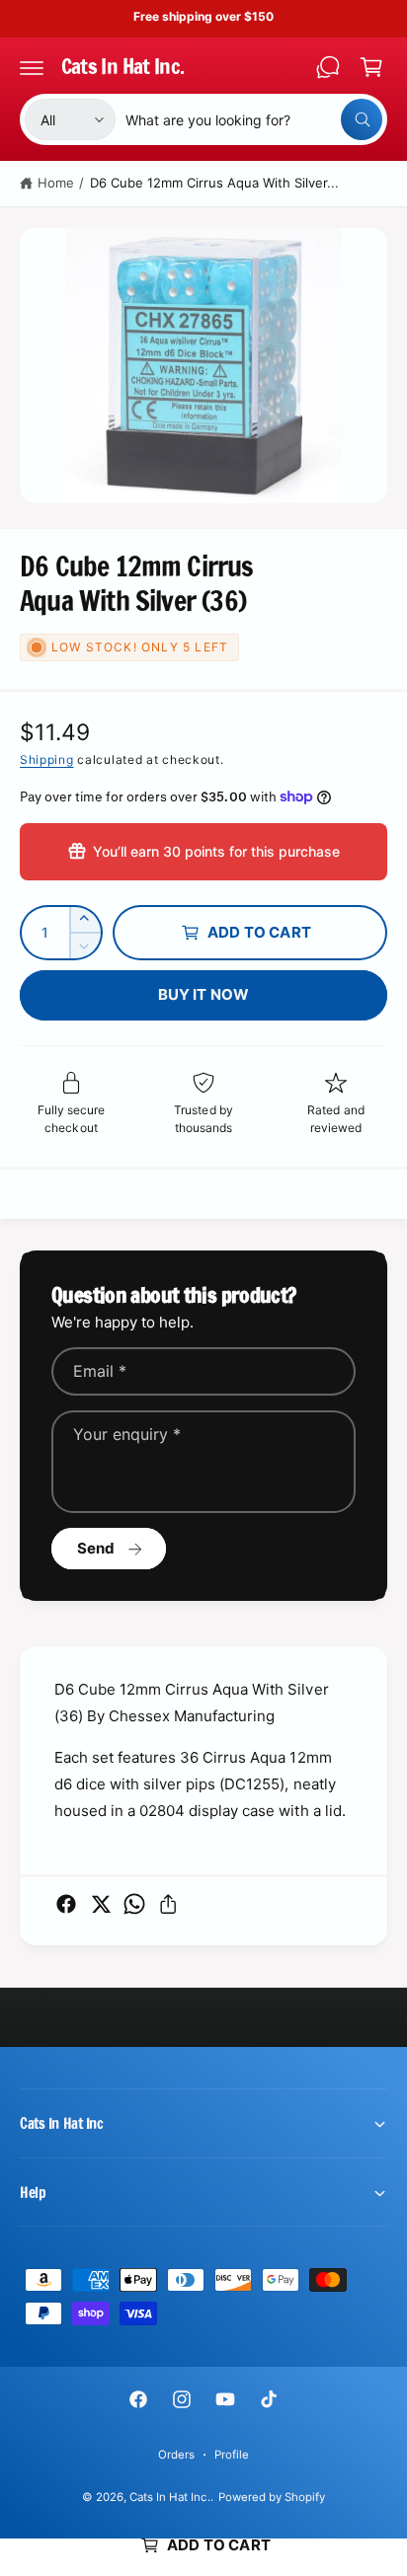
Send (96, 1548)
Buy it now (204, 994)
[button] (32, 67)
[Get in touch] (328, 67)
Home (56, 183)
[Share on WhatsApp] (134, 1904)
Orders (176, 2455)
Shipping (47, 759)
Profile (232, 2455)
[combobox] (254, 119)
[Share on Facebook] (66, 1904)
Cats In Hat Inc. (169, 2497)
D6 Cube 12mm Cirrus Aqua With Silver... (215, 183)
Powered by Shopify (272, 2497)
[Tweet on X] (101, 1904)
